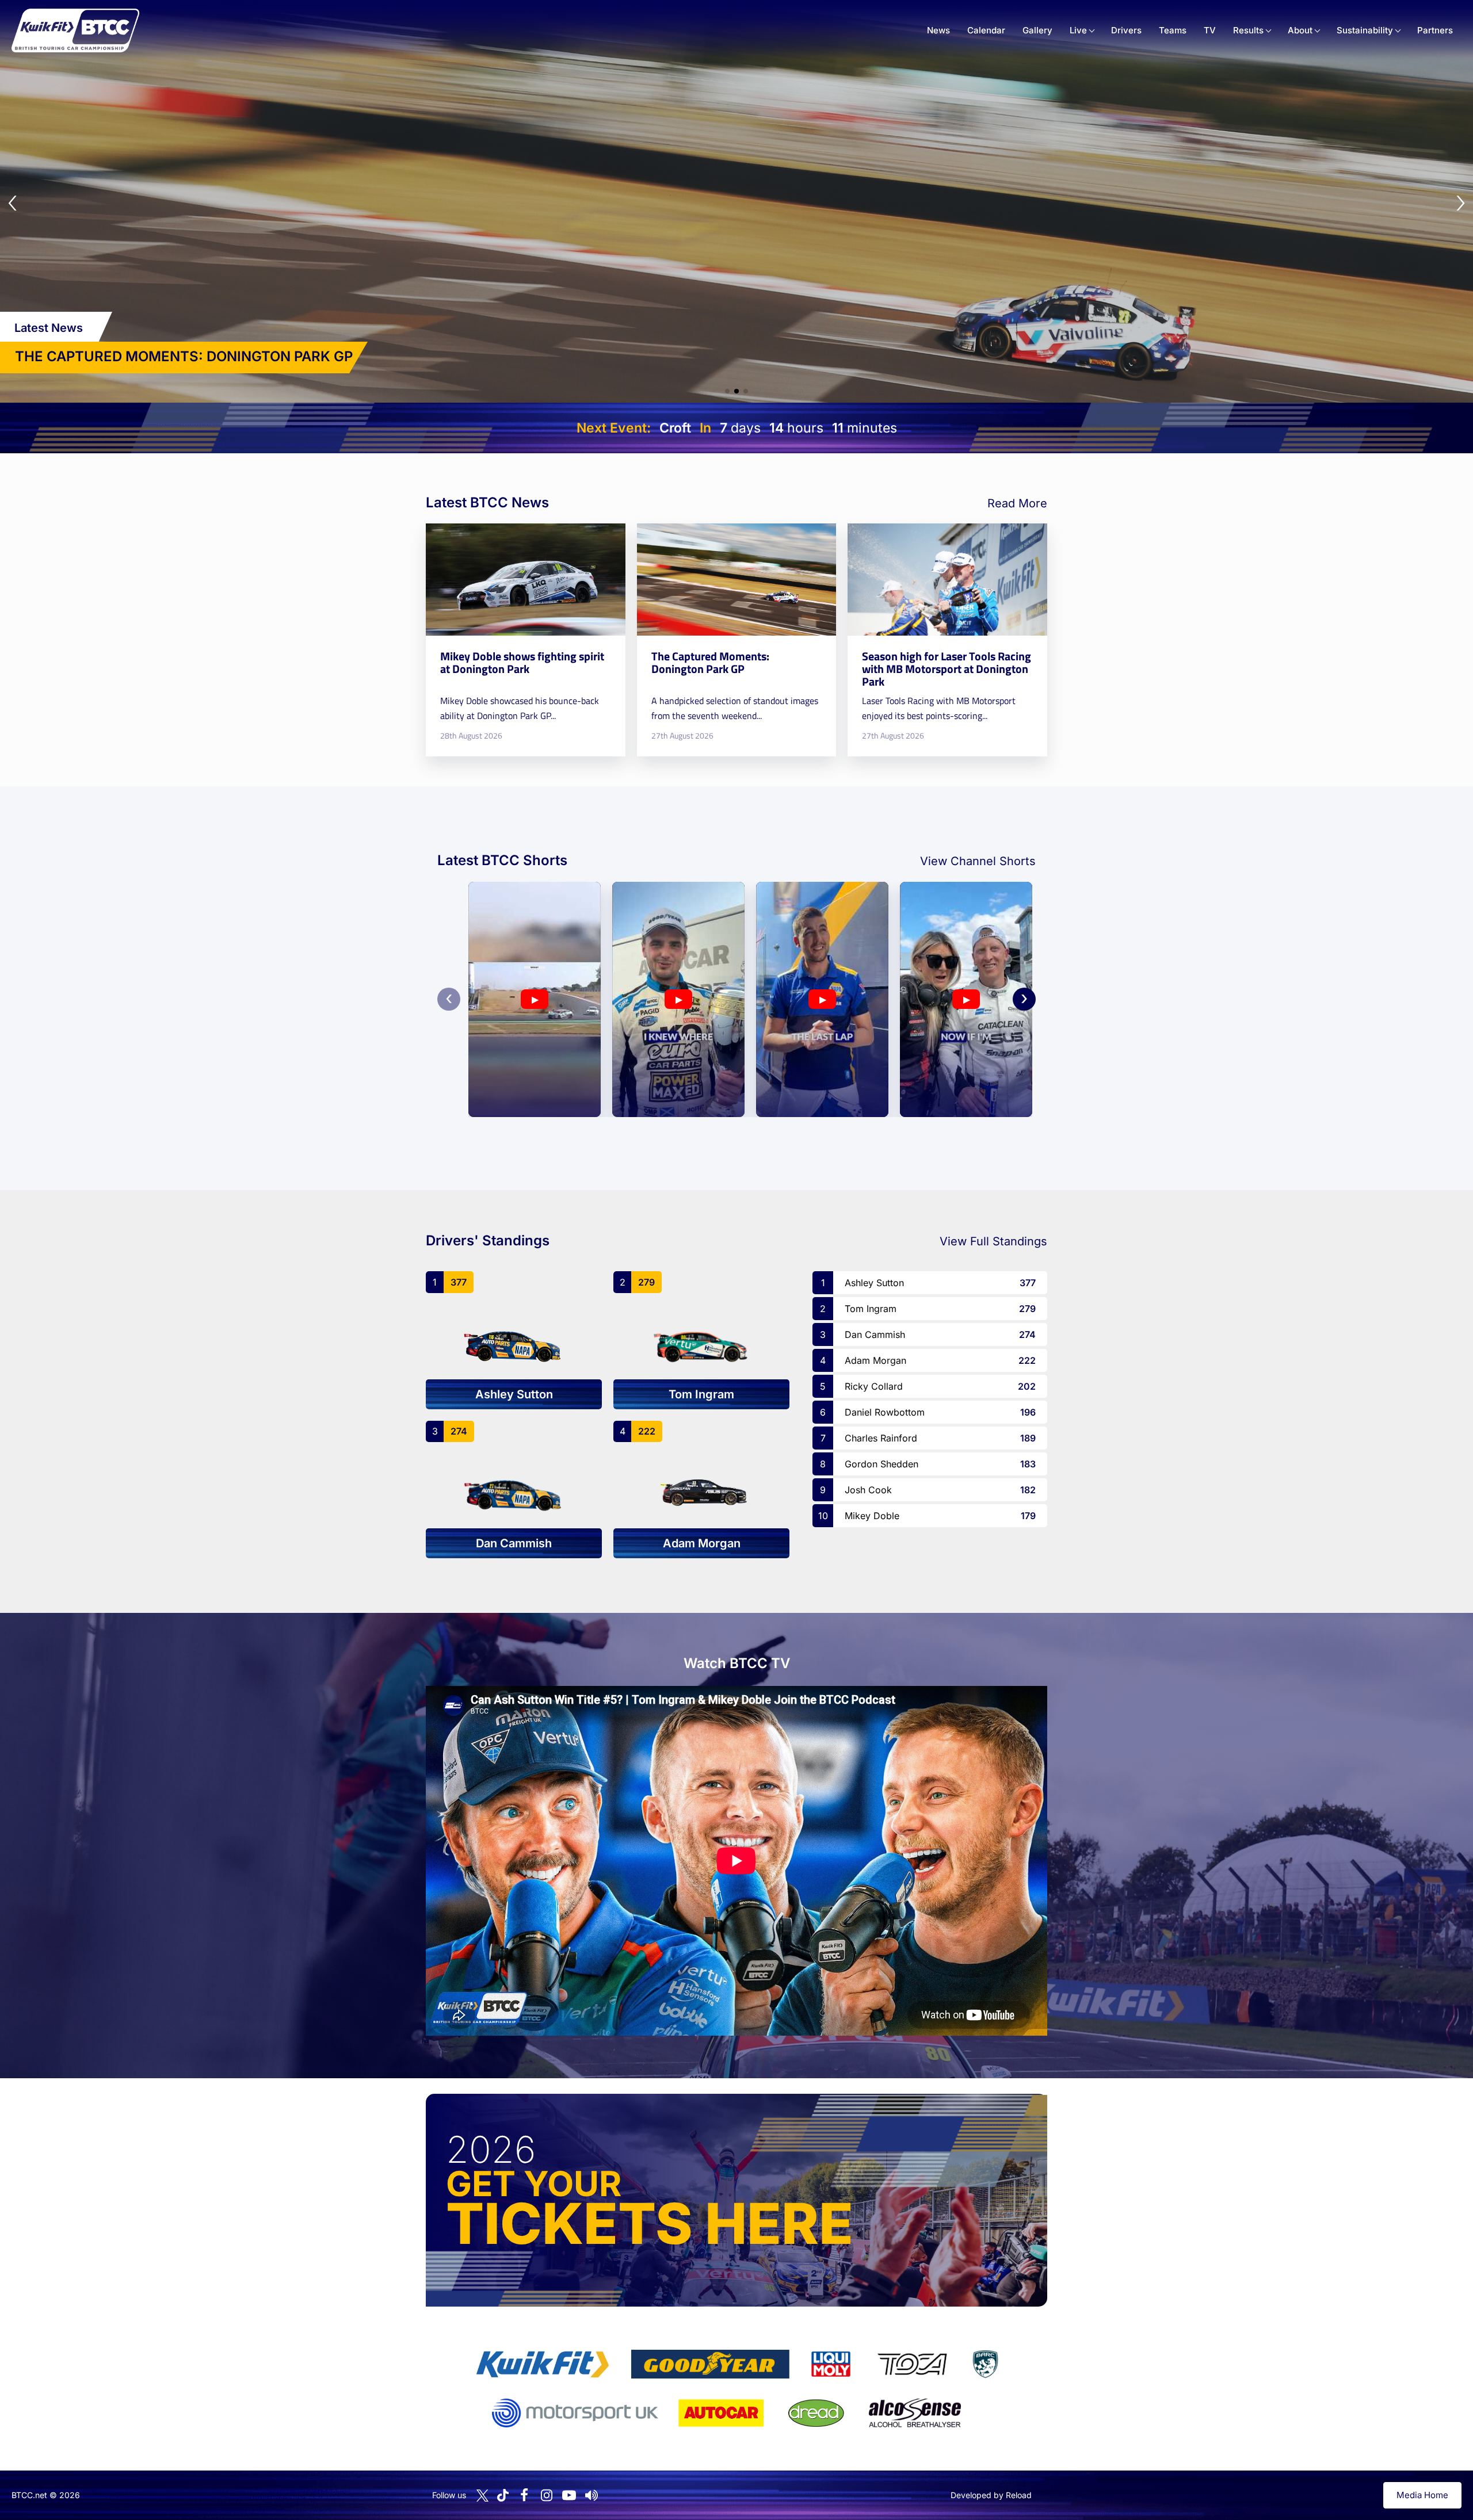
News (938, 30)
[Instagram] (547, 2495)
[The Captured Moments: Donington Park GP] (737, 640)
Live (1078, 30)
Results (1248, 30)
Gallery (1037, 30)
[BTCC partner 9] (915, 2413)
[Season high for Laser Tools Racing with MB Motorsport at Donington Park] (947, 640)
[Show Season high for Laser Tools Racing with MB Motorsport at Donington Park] (746, 391)
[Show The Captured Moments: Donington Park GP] (736, 391)
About (1300, 30)
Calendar (986, 30)
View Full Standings (993, 1241)
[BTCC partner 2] (710, 2364)
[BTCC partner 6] (575, 2413)
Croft (675, 428)
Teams (1173, 30)
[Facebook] (524, 2495)
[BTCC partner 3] (831, 2364)
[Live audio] (592, 2495)
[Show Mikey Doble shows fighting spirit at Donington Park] (727, 391)
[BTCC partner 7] (721, 2413)
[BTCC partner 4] (912, 2364)
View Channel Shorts (978, 861)
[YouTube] (569, 2495)
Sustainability (1365, 30)
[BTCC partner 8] (816, 2413)
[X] (482, 2496)
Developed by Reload (991, 2495)
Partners (1435, 30)
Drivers (1126, 30)
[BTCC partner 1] (543, 2364)
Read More (1017, 503)
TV (1210, 30)
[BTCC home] (75, 30)
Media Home (1422, 2495)
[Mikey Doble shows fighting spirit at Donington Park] (526, 640)
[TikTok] (503, 2496)
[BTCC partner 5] (985, 2364)
